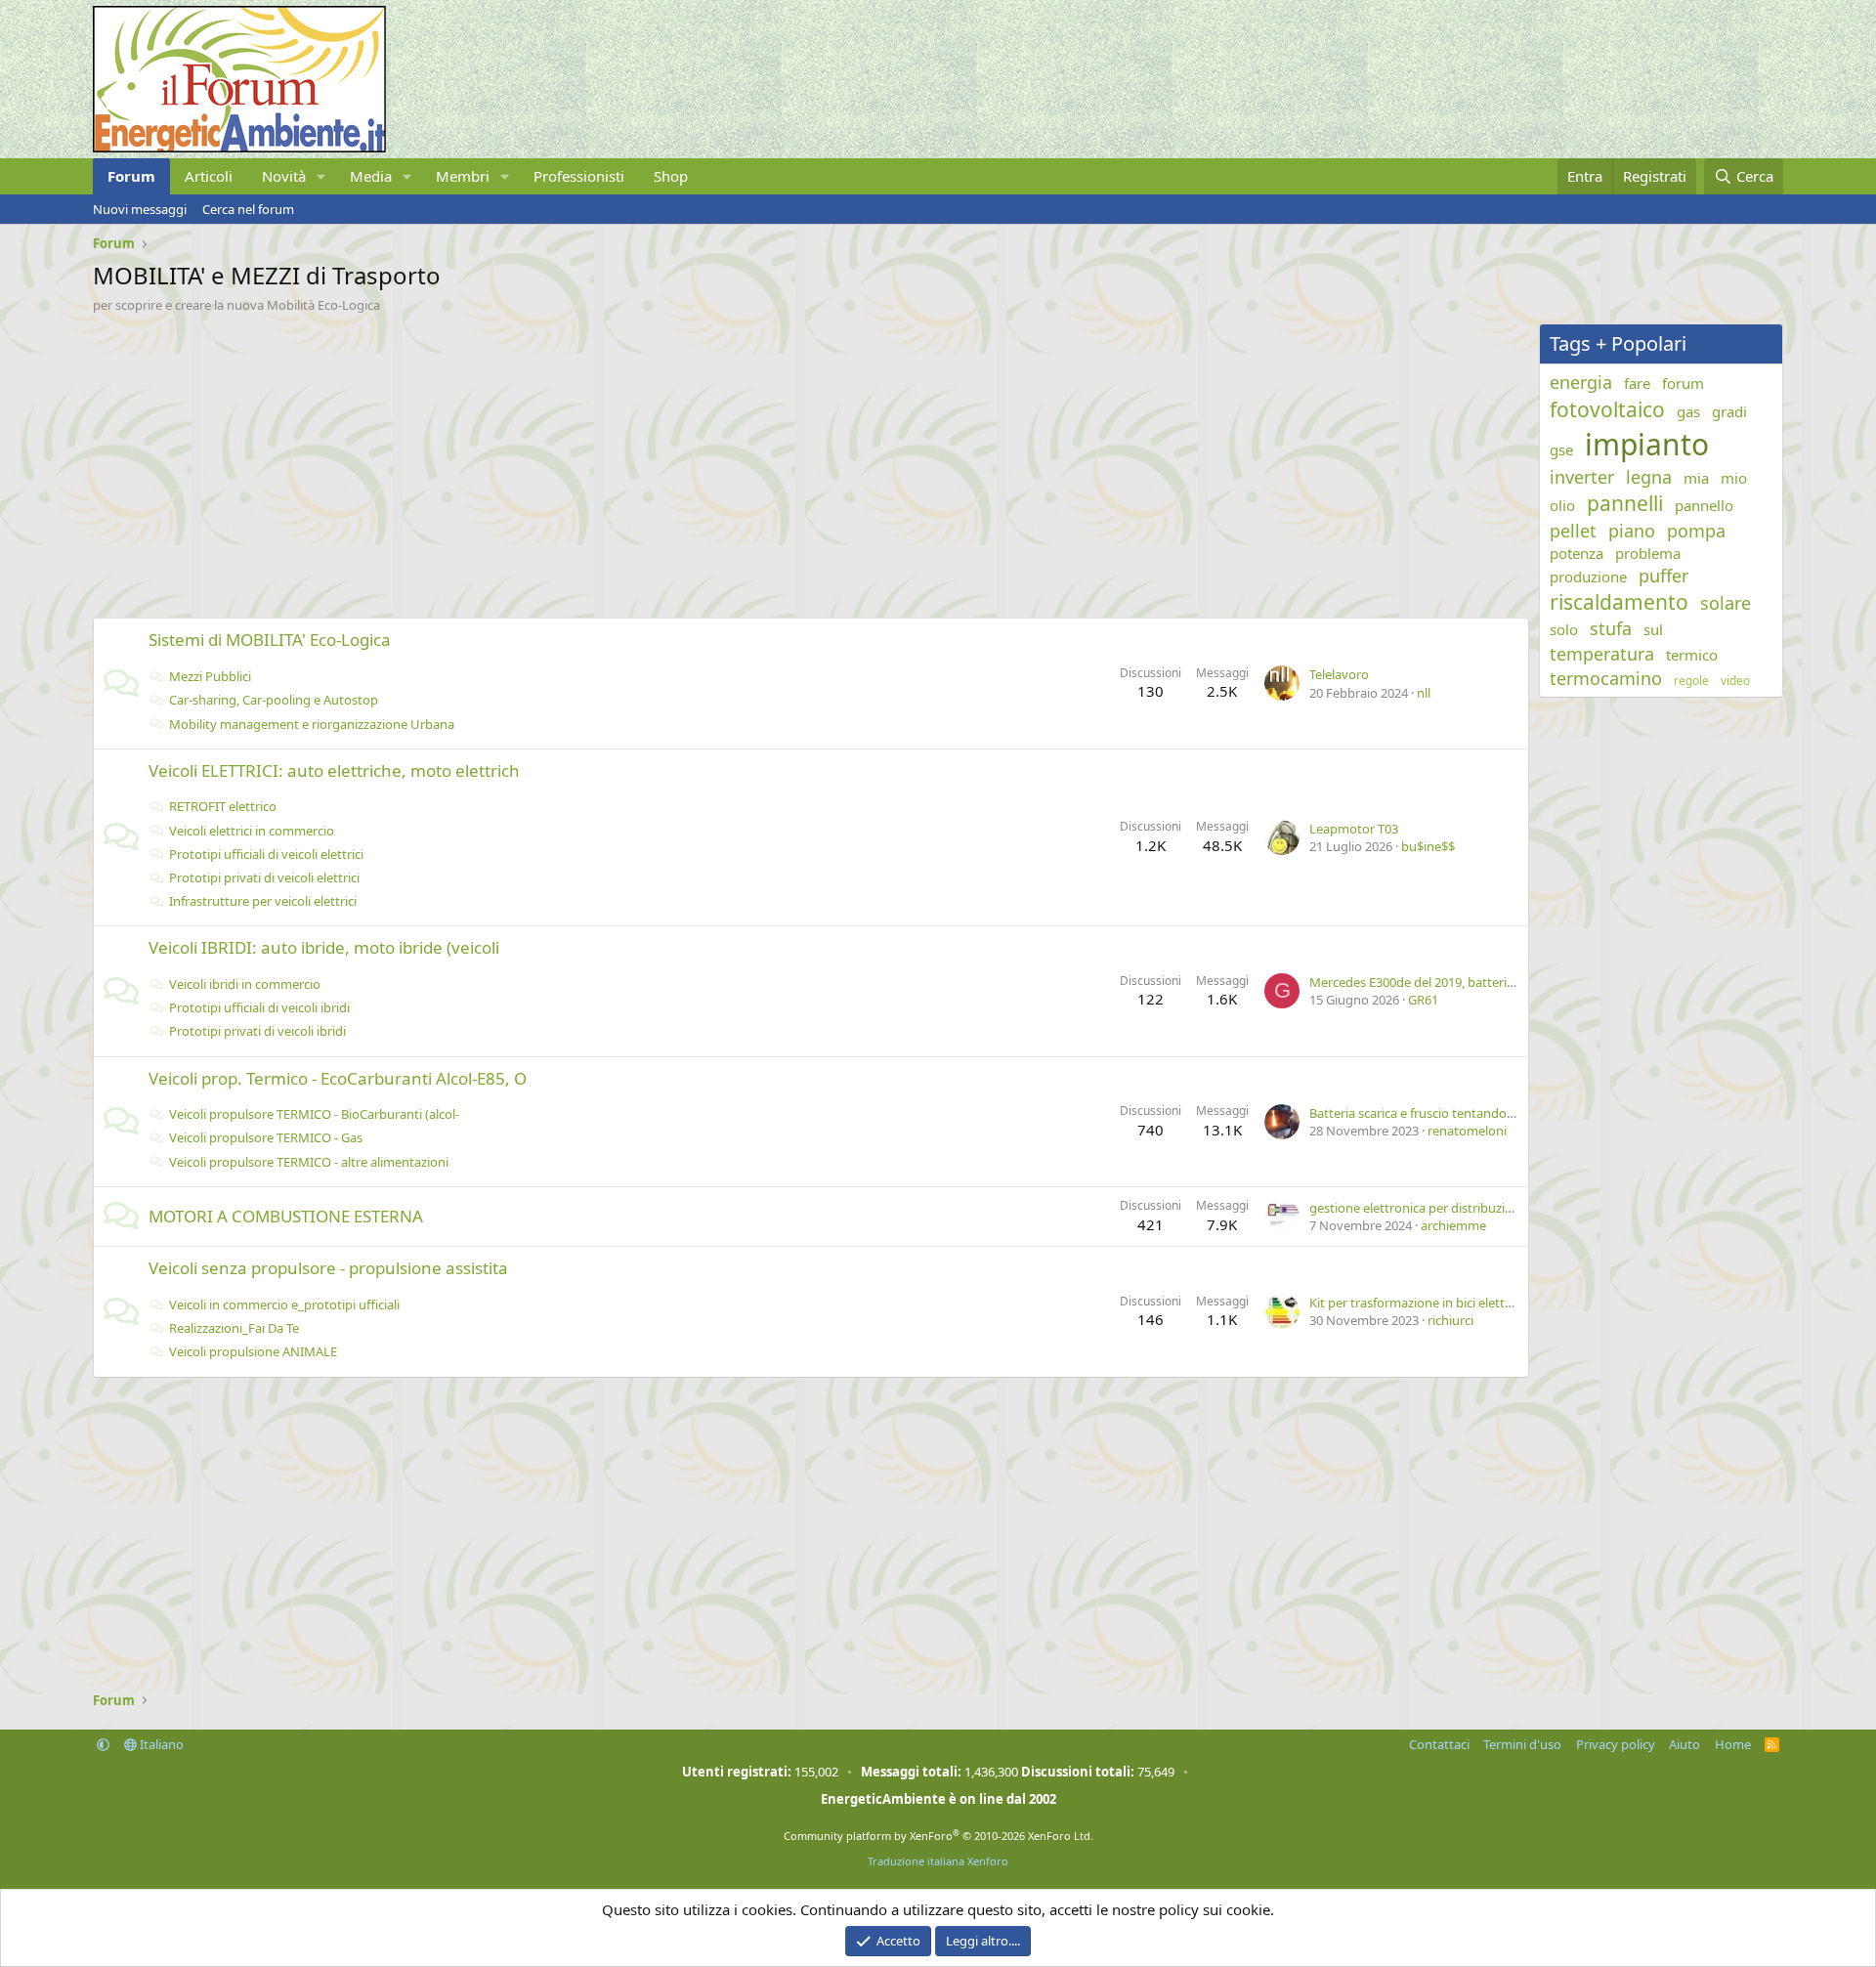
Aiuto (1684, 1744)
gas (1688, 411)
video (1735, 681)
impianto (1647, 444)
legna (1649, 477)
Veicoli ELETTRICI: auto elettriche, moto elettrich (334, 770)
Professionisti (579, 176)
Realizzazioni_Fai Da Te (234, 1328)
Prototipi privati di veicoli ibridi (257, 1031)
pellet (1573, 531)
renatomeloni (1467, 1131)
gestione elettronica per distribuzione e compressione (1466, 1208)
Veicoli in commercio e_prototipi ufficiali (284, 1304)
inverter (1582, 477)
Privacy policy (1616, 1744)
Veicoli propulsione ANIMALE (253, 1351)
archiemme (1453, 1225)
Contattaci (1439, 1744)
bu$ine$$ (1428, 846)
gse (1561, 449)
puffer (1663, 576)
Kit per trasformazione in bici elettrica (1417, 1303)
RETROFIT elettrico (223, 806)
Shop (671, 176)
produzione (1588, 577)
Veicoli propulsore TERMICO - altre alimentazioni (309, 1162)
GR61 (1423, 1000)
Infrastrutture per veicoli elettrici (263, 901)
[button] (321, 176)
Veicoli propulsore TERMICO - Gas (266, 1137)
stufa (1611, 628)
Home (1733, 1744)
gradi (1729, 411)
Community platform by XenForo (938, 1836)
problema (1648, 553)
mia (1696, 478)
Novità (284, 176)
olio (1562, 505)
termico (1692, 655)
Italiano (160, 1744)
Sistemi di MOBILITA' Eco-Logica (270, 640)
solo (1564, 629)
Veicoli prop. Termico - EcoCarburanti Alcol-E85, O (338, 1078)
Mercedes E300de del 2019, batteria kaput (1430, 982)
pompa (1696, 531)
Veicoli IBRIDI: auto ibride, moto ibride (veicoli (324, 947)
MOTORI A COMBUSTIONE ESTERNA (286, 1216)
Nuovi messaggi (140, 209)
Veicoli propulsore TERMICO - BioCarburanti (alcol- (314, 1114)
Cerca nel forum (248, 209)
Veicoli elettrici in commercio (252, 831)
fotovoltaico (1607, 409)
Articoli (209, 176)
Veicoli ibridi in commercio (245, 984)
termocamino (1606, 678)
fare (1637, 383)
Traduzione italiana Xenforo (938, 1861)
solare (1726, 603)
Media (371, 176)
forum (1683, 383)
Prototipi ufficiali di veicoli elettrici (266, 854)
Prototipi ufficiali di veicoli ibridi (259, 1007)
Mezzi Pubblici (210, 676)
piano (1632, 531)
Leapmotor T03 (1354, 829)
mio (1734, 478)
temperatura (1602, 654)
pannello (1704, 505)
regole (1691, 681)
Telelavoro (1339, 674)
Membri (463, 176)
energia (1581, 382)
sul (1653, 629)
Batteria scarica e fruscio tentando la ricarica (1436, 1113)
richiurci (1450, 1320)
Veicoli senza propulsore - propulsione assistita (328, 1268)
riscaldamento (1619, 602)
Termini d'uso (1522, 1744)
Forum (131, 176)
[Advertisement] (679, 460)
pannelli (1625, 503)
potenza (1577, 553)
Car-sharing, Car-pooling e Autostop (274, 700)
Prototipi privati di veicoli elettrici (264, 877)
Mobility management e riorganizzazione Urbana (312, 724)
